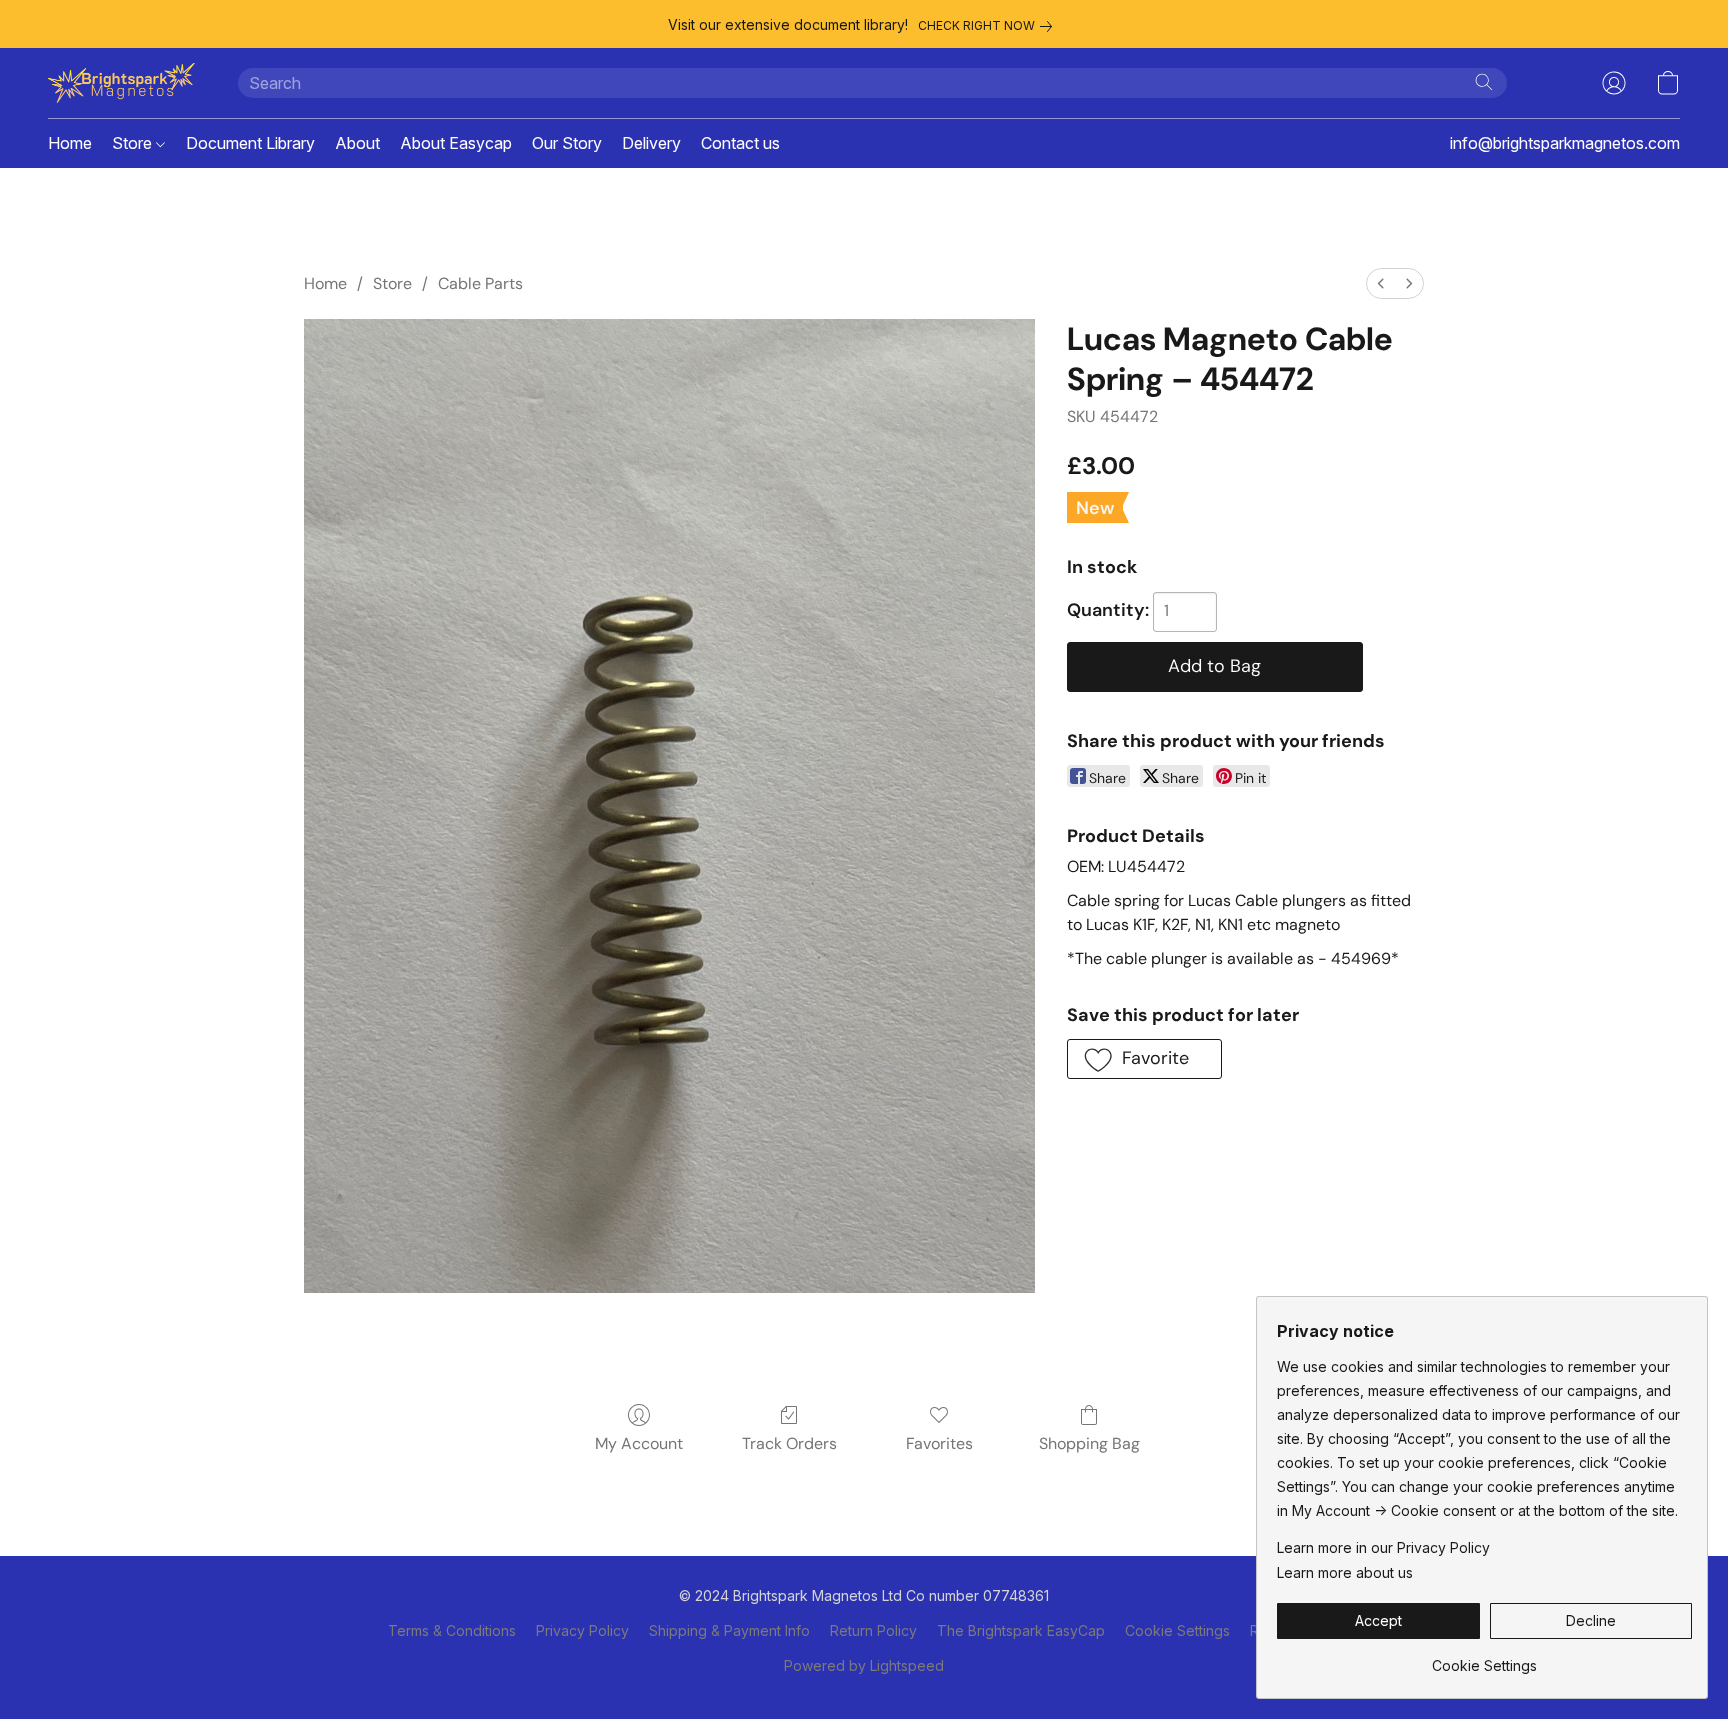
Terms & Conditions (452, 1630)
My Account (639, 1443)
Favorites (939, 1443)
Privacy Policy (582, 1630)
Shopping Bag (1089, 1443)
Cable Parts (480, 283)
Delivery (651, 143)
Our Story (567, 143)
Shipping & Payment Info (729, 1630)
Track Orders (789, 1443)
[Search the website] (1484, 82)
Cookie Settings (1177, 1630)
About (357, 143)
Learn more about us (1345, 1572)
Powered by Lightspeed (864, 1665)
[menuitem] (1381, 283)
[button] (123, 83)
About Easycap (456, 143)
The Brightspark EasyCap (1021, 1630)
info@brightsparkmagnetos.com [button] (1565, 143)
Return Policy (873, 1630)
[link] (989, 26)
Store (134, 143)
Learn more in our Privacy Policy (1383, 1547)
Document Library (250, 143)
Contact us (740, 143)
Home (70, 143)
